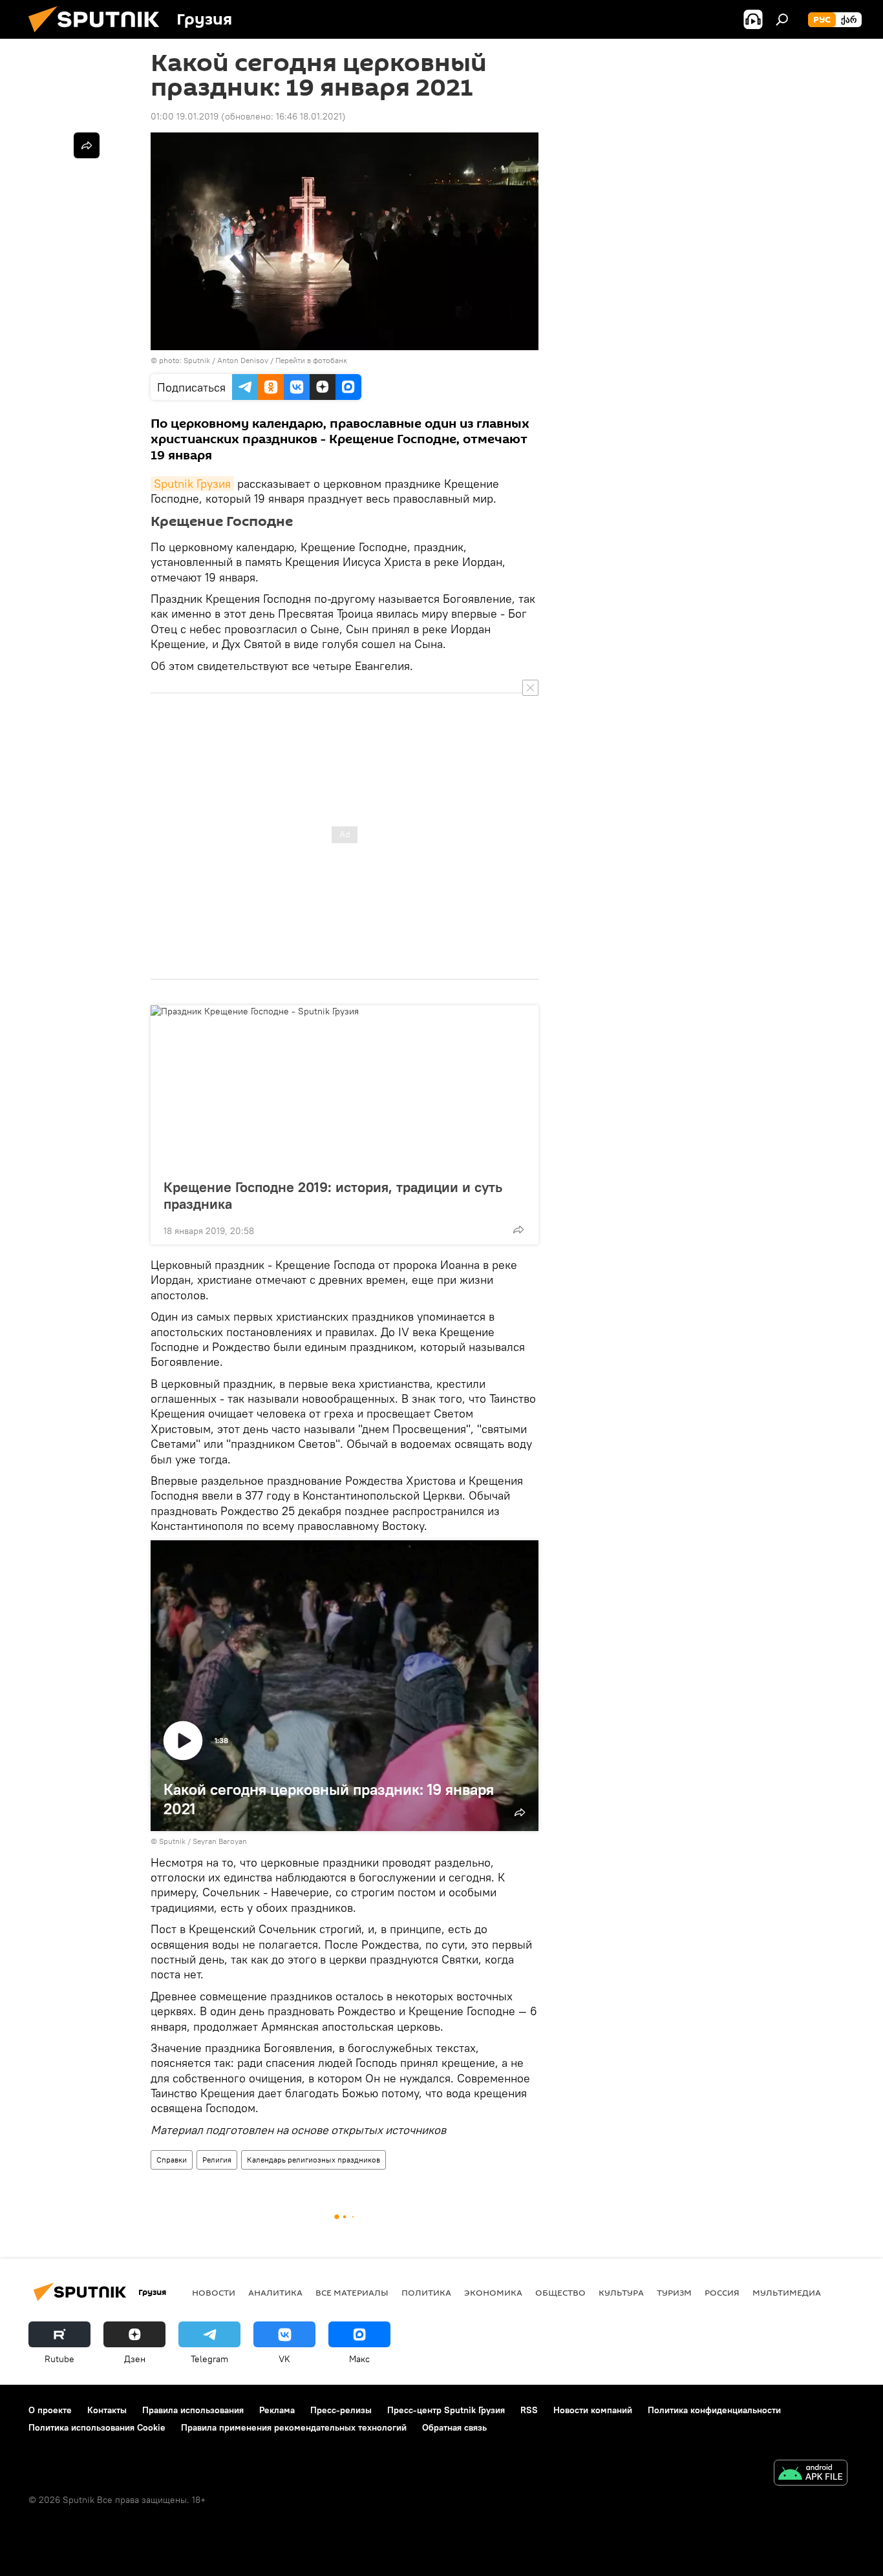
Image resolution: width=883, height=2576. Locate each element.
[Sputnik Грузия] (99, 36)
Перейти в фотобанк (311, 360)
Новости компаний (593, 2410)
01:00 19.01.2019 (185, 116)
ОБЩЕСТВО (560, 2292)
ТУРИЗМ (674, 2292)
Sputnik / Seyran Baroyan (203, 1841)
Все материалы (352, 2292)
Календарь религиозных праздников (314, 2160)
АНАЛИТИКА (275, 2292)
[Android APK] (811, 2474)
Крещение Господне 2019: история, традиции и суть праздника (333, 1195)
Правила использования (193, 2410)
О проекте (50, 2410)
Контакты (107, 2410)
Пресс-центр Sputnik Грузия (446, 2410)
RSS (529, 2410)
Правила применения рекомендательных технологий (294, 2427)
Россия (722, 2292)
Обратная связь (454, 2427)
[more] (518, 1230)
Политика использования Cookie (97, 2427)
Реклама (277, 2410)
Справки (172, 2160)
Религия (217, 2160)
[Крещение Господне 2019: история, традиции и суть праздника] (345, 1088)
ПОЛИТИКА (426, 2292)
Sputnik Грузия (192, 484)
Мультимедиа (787, 2292)
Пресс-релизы (341, 2410)
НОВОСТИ (214, 2292)
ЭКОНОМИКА (493, 2292)
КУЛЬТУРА (621, 2292)
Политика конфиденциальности (714, 2410)
